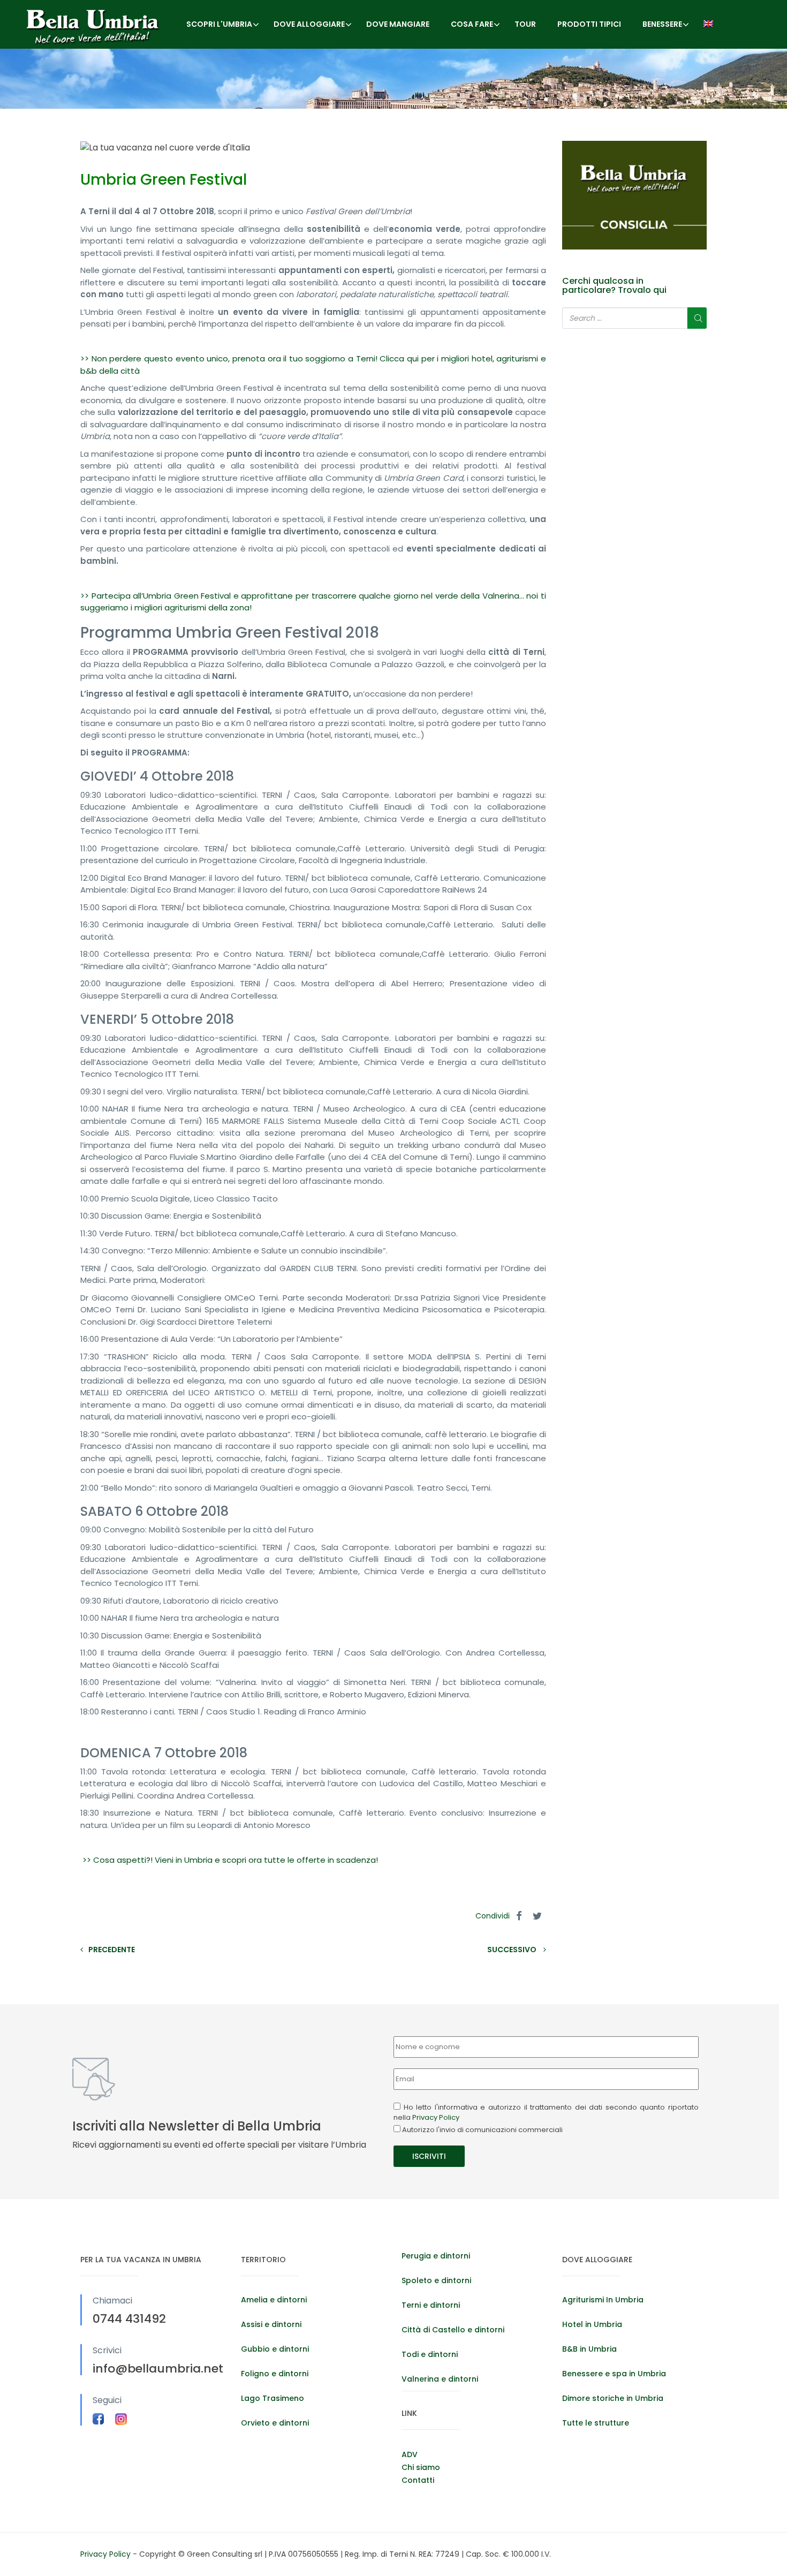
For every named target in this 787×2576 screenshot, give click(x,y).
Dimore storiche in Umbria (613, 2398)
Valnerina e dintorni (440, 2379)
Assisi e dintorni (271, 2324)
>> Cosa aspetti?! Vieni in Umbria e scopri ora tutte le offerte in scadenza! (229, 1860)
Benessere (662, 24)
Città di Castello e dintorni (453, 2330)
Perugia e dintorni (436, 2256)
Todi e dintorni (430, 2354)
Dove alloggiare (309, 24)
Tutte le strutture (596, 2423)
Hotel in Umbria (592, 2324)
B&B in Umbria (589, 2349)
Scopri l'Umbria (219, 24)
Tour (525, 24)
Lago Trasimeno (273, 2398)
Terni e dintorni (431, 2305)
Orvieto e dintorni (275, 2423)
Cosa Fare (472, 24)
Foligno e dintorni (275, 2374)
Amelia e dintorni (274, 2300)
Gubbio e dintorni (275, 2349)
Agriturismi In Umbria (603, 2300)
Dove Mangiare (398, 24)
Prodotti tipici (589, 24)
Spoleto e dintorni (436, 2280)
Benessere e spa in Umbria (614, 2374)
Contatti (418, 2480)
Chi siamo (421, 2467)
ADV (410, 2454)
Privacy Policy (436, 2117)
